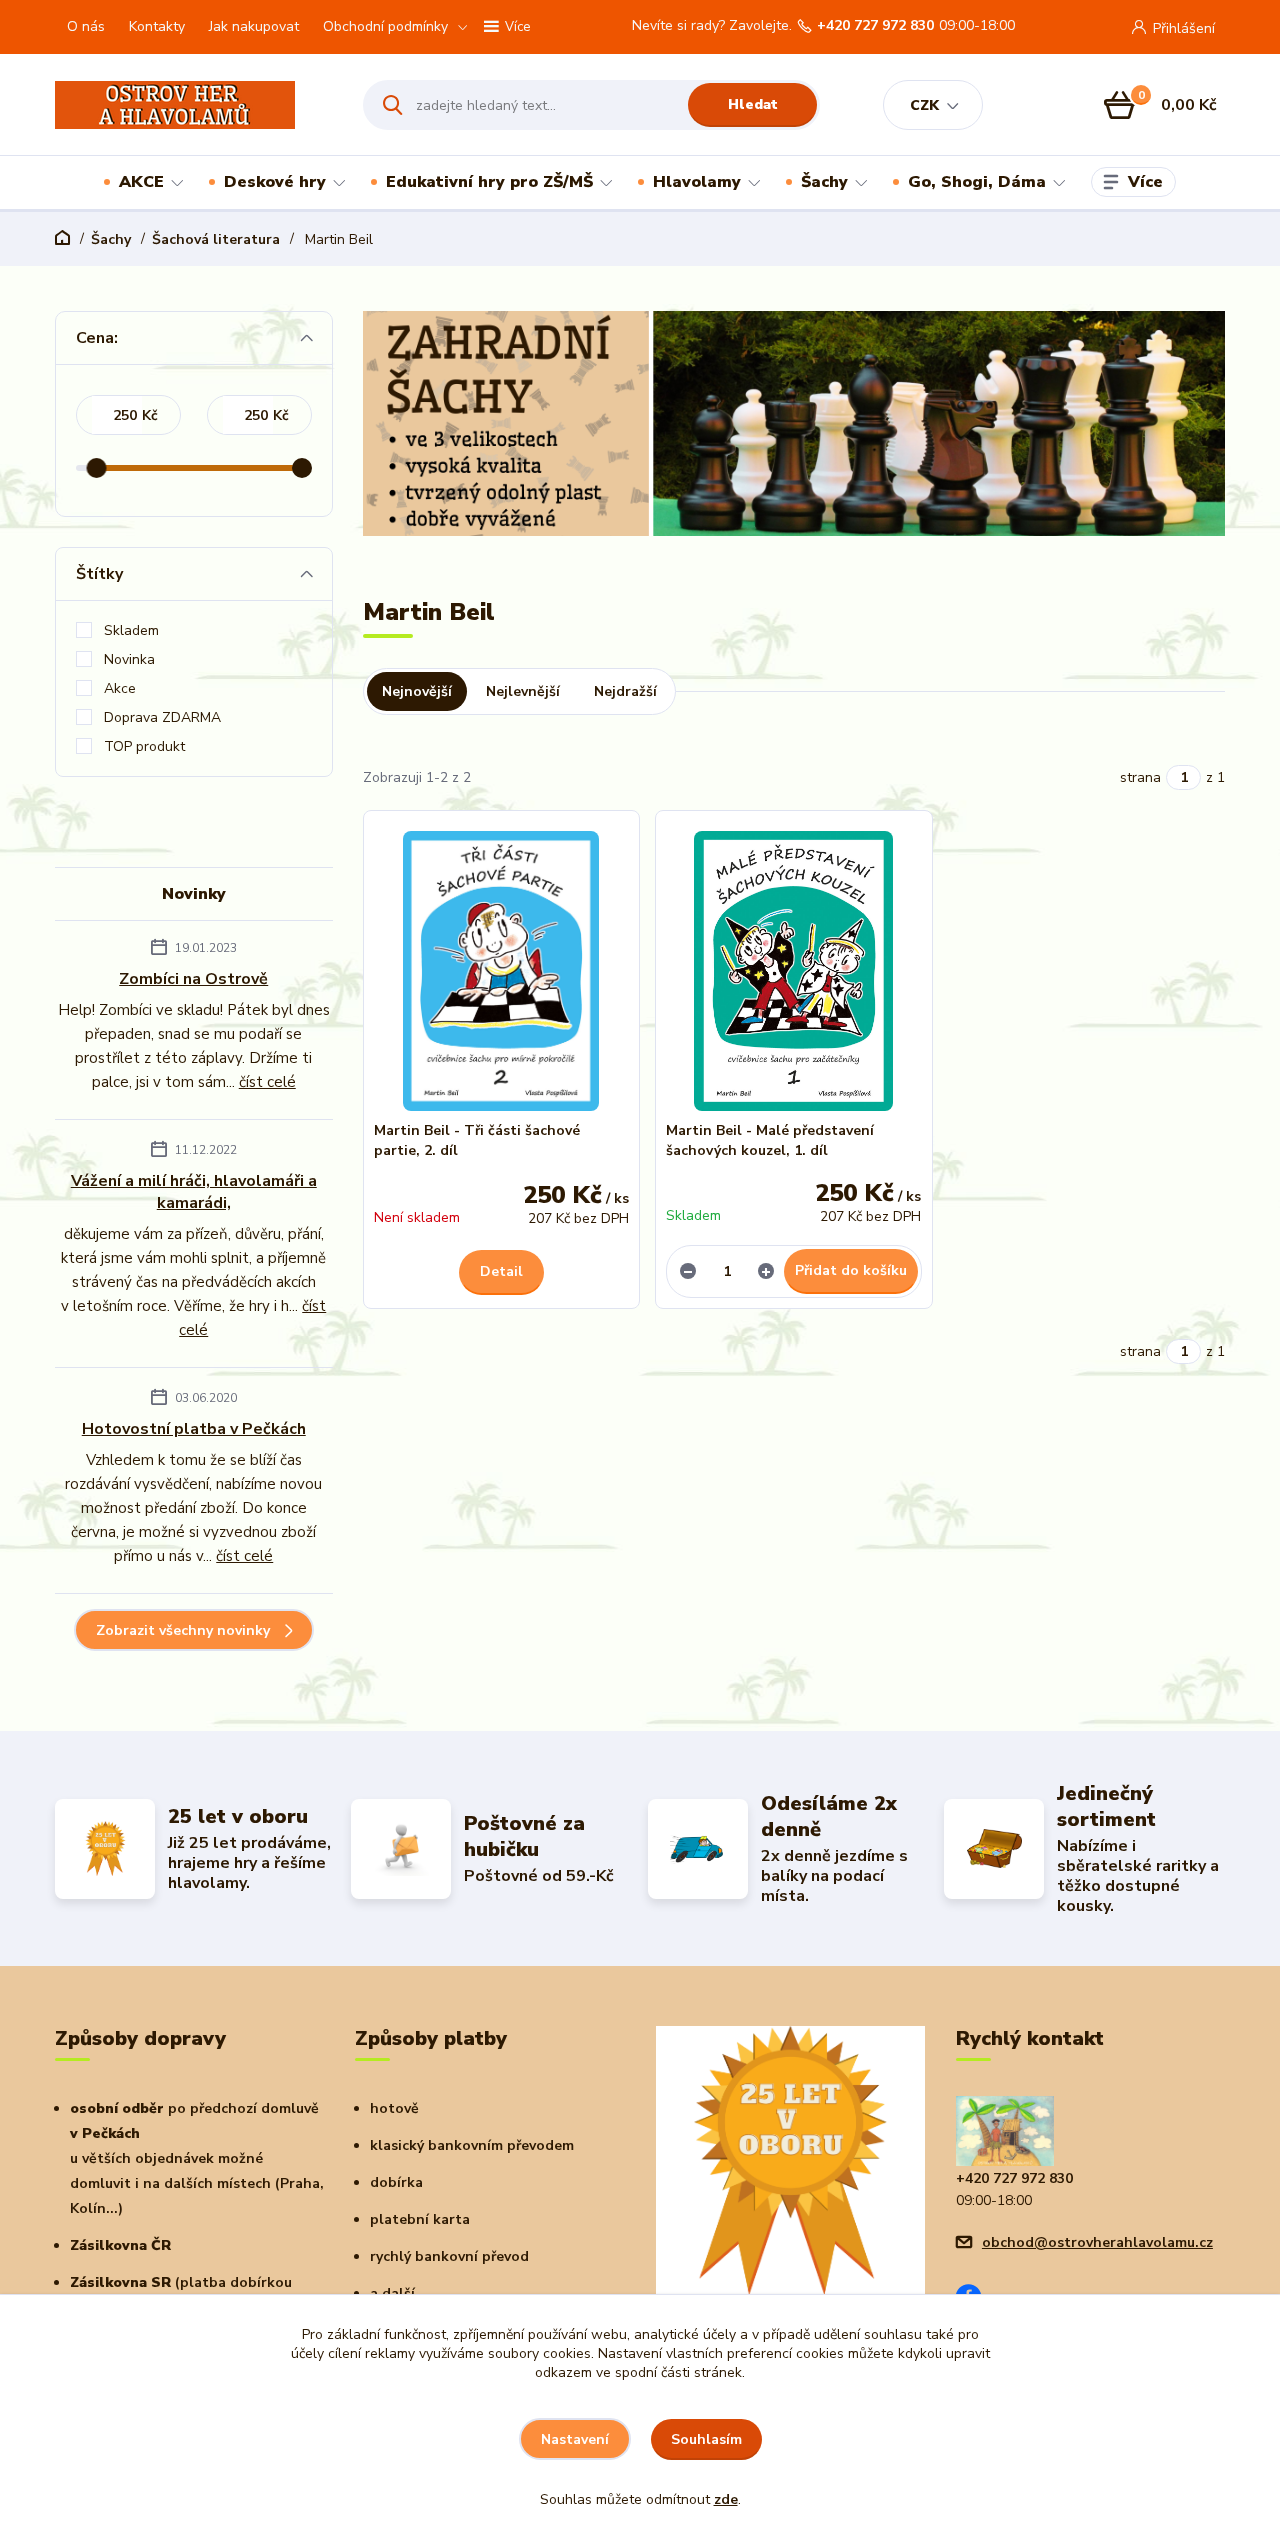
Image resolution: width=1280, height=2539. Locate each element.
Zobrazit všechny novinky (183, 1630)
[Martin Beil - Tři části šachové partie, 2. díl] (502, 971)
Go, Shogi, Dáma (977, 182)
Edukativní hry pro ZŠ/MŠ (489, 182)
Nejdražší (625, 691)
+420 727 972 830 (875, 26)
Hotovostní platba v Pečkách (194, 1429)
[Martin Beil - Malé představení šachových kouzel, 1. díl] (794, 971)
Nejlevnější (523, 691)
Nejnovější (417, 691)
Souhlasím (706, 2439)
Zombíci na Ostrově (193, 979)
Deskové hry (275, 182)
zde (726, 2499)
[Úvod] (191, 105)
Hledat (753, 104)
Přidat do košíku (851, 1270)
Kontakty (157, 26)
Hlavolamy (697, 182)
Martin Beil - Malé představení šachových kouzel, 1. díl (770, 1140)
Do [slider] (302, 468)
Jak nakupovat (254, 26)
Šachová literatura (216, 239)
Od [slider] (96, 468)
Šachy (824, 182)
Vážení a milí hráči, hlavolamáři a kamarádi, (194, 1192)
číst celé (267, 1082)
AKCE (141, 182)
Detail (501, 1271)
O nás (86, 26)
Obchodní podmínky (385, 26)
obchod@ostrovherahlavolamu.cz (1097, 2242)
